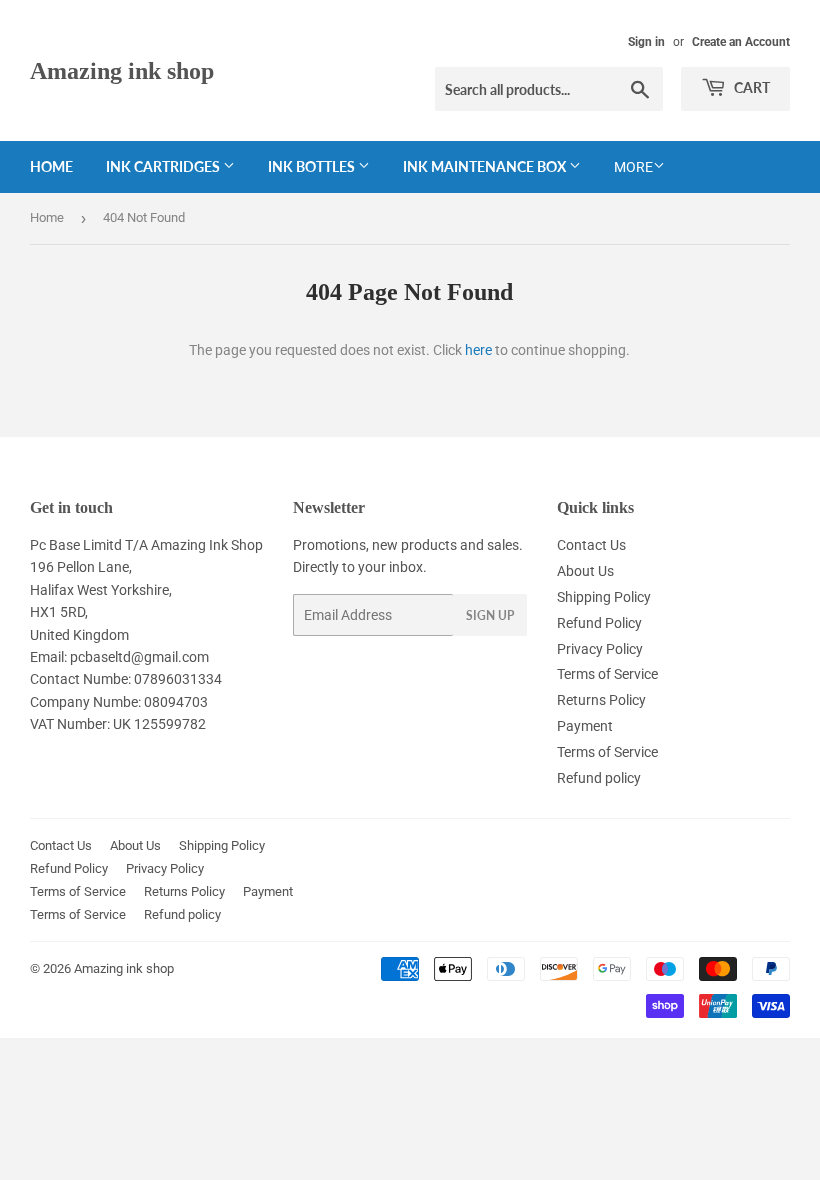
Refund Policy (599, 623)
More (633, 167)
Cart (750, 87)
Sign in (646, 42)
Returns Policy (601, 700)
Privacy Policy (600, 649)
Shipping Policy (604, 597)
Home (51, 166)
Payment (585, 726)
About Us (585, 571)
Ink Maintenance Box (486, 166)
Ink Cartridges (164, 166)
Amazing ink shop (122, 70)
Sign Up (490, 615)
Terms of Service (607, 674)
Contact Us (591, 545)
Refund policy (599, 778)
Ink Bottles (313, 166)
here (478, 350)
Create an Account (741, 42)
